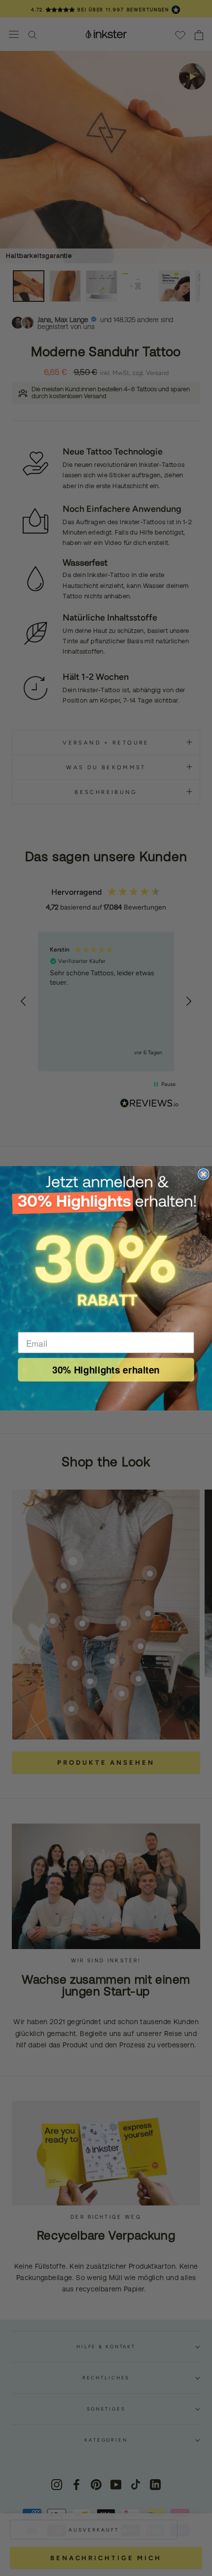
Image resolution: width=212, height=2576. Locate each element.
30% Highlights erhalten (106, 1370)
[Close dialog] (203, 1174)
